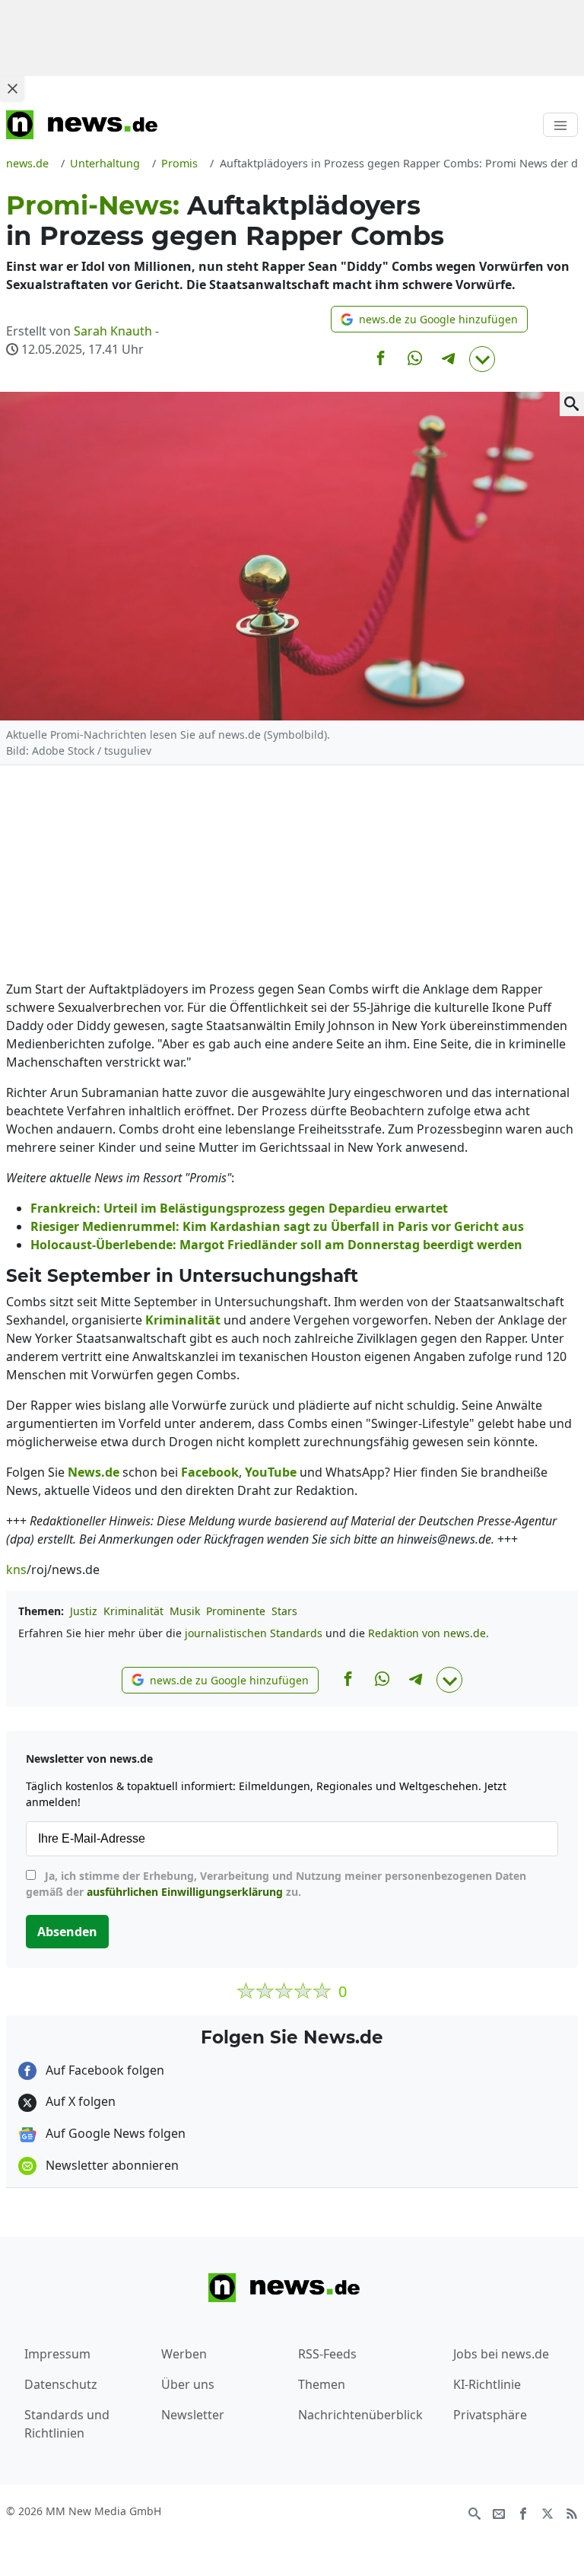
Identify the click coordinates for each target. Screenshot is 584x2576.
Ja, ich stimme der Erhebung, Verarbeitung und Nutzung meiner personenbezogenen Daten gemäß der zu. (276, 1884)
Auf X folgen (79, 2101)
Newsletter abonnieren (111, 2165)
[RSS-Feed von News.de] (572, 2512)
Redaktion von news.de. (428, 1633)
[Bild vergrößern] (572, 404)
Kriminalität (133, 1611)
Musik (185, 1611)
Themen (322, 2384)
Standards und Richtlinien (67, 2424)
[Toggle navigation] (560, 125)
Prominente (236, 1611)
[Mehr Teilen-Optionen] (482, 359)
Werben (184, 2354)
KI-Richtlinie (487, 2384)
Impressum (57, 2354)
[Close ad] (12, 88)
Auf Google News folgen (114, 2133)
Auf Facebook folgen (103, 2070)
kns (16, 1569)
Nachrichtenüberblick (360, 2415)
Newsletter (193, 2415)
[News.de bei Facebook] (523, 2512)
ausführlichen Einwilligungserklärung (185, 1892)
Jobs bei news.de (501, 2354)
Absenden (67, 1932)
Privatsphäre (490, 2415)
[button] (429, 319)
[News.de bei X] (547, 2512)
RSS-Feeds (327, 2354)
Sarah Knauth (113, 331)
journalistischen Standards (254, 1633)
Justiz (84, 1611)
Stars (284, 1611)
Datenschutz (61, 2384)
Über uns (188, 2384)
